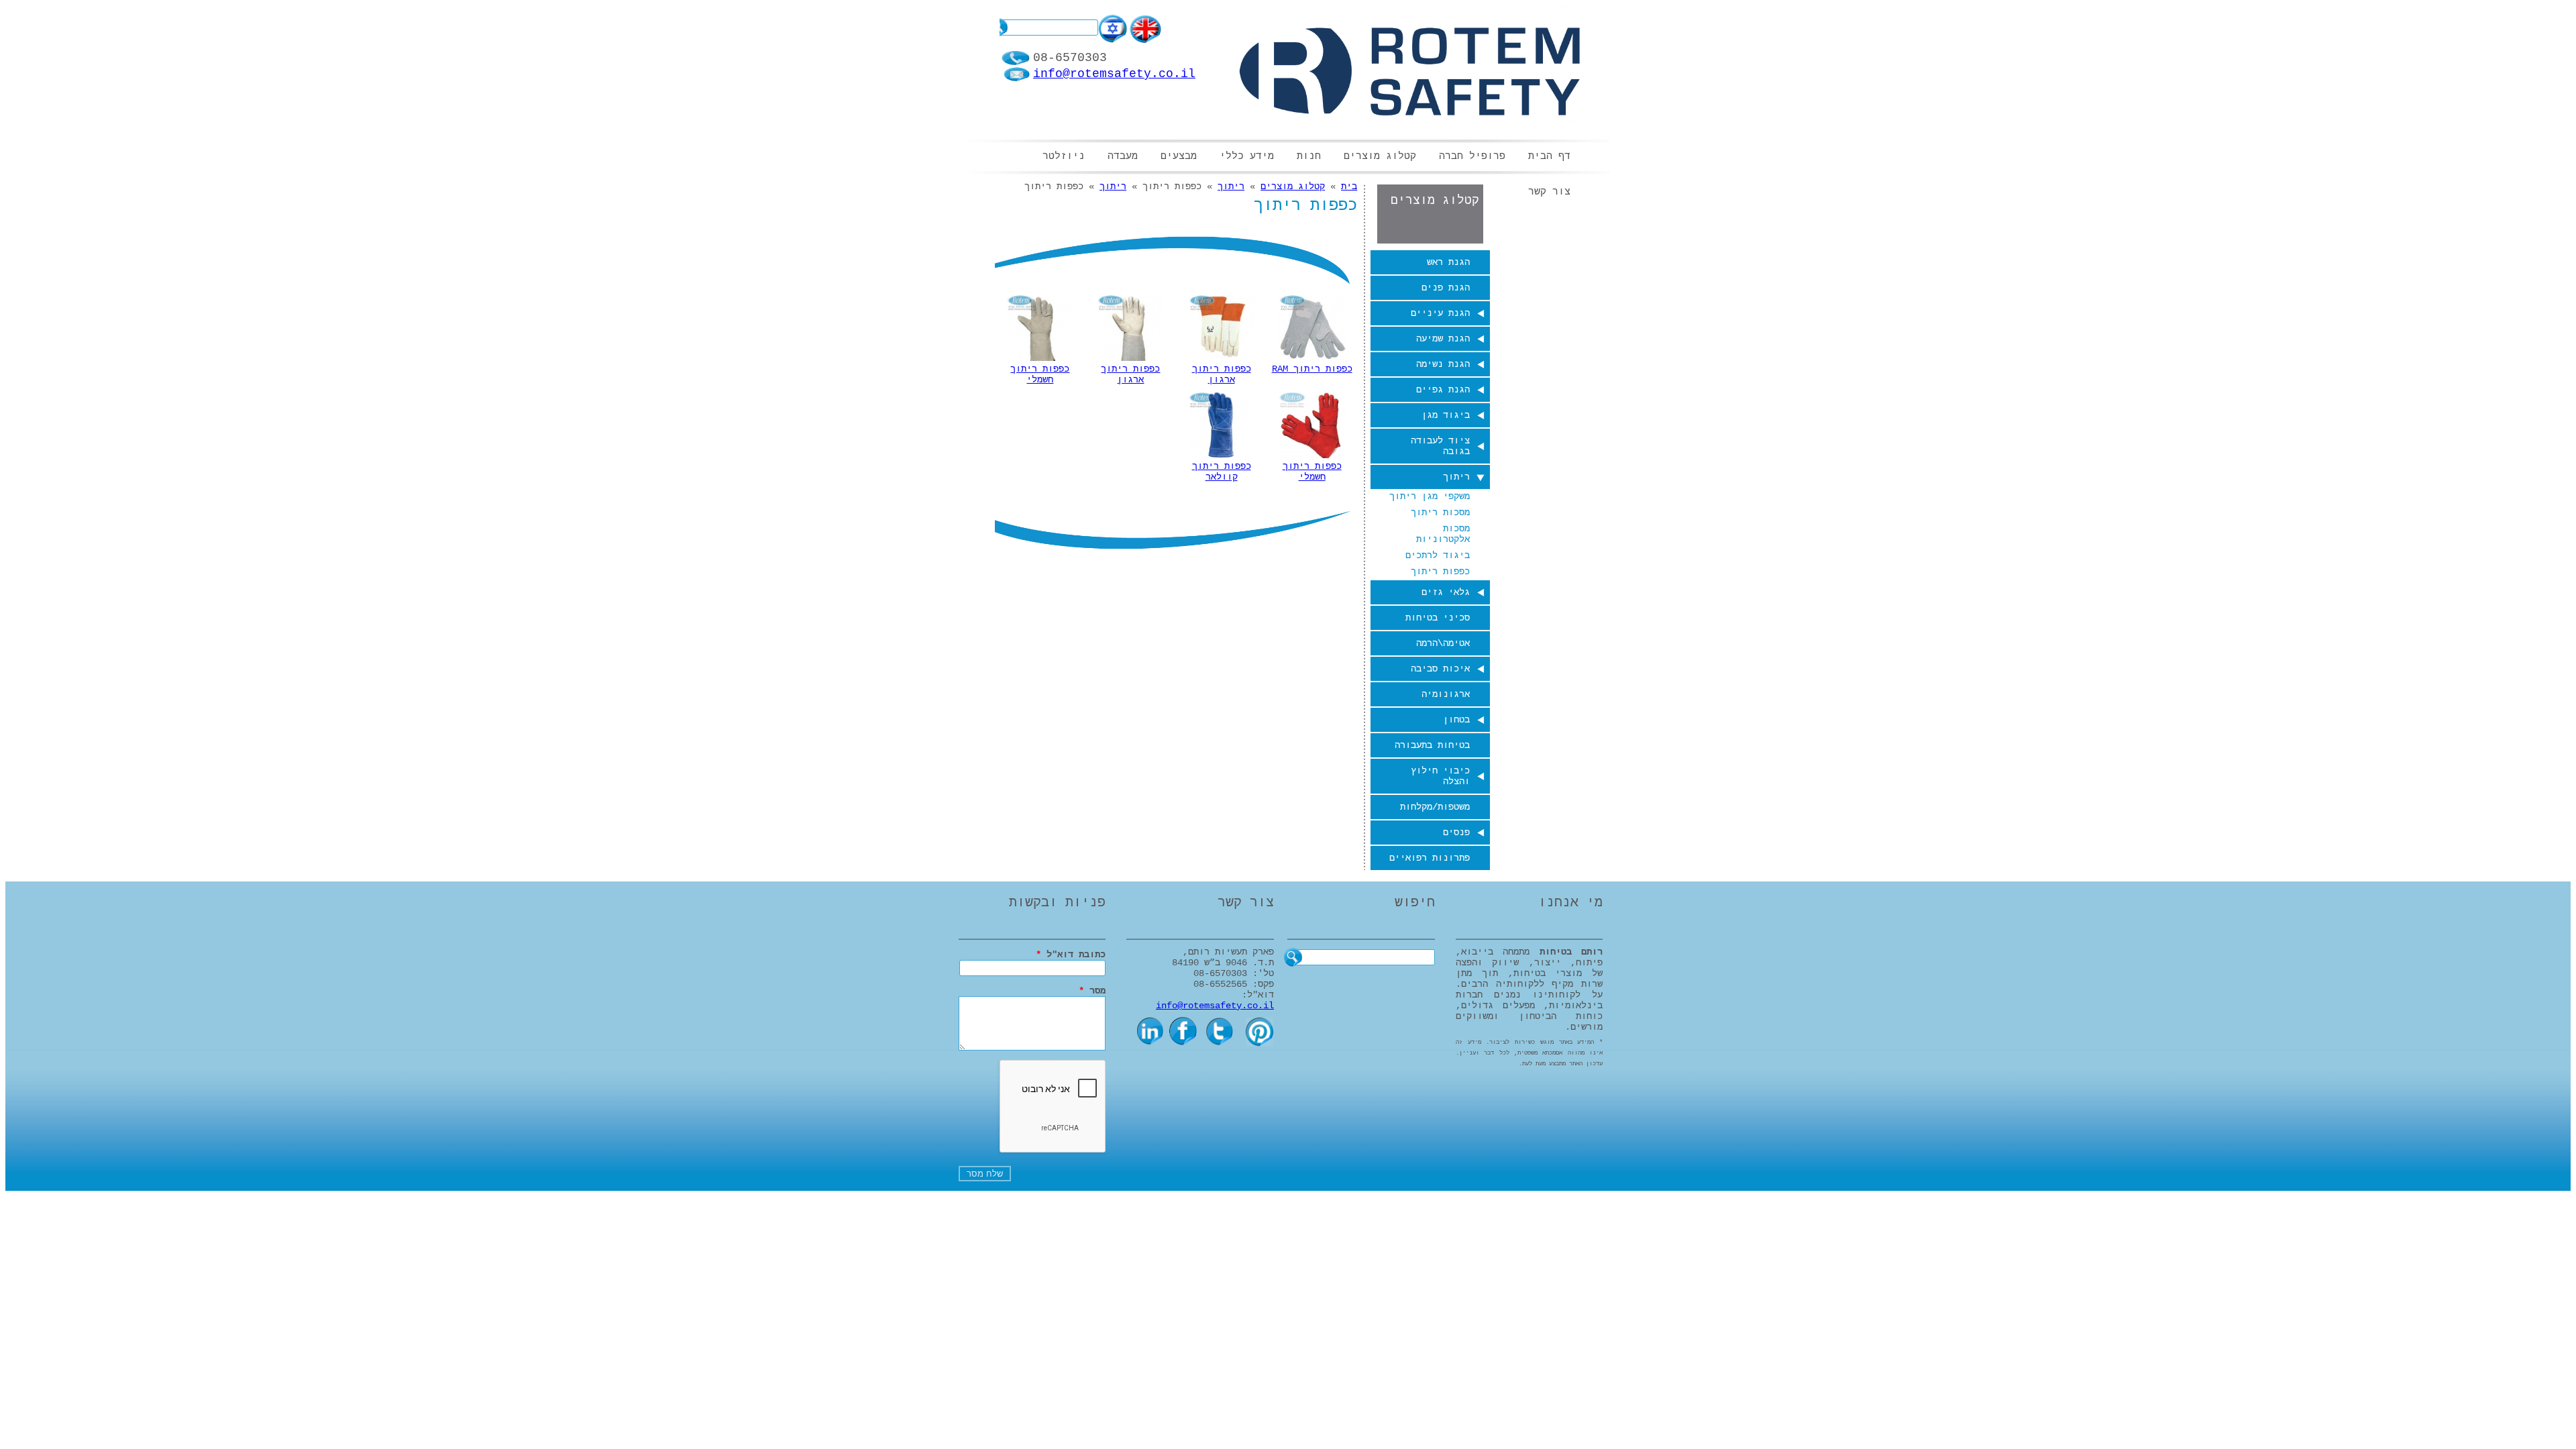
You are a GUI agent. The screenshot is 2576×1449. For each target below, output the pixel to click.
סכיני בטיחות (1438, 618)
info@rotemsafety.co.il (1114, 74)
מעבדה (1123, 157)
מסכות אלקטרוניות (1443, 534)
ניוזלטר (1064, 157)
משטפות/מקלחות (1435, 807)
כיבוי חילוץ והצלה (1440, 776)
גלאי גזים (1446, 592)
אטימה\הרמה (1443, 643)
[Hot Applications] (1145, 41)
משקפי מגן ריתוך (1430, 496)
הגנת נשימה (1443, 364)
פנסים (1456, 833)
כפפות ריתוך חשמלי (1040, 374)
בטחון (1456, 720)
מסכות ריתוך (1440, 513)
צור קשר (1549, 192)
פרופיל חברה (1472, 157)
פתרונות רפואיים (1430, 858)
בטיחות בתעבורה (1432, 745)
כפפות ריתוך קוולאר (1222, 472)
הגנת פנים (1446, 288)
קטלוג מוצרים (1380, 157)
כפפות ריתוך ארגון (1222, 374)
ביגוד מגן (1446, 415)
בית (1349, 186)
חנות (1309, 157)
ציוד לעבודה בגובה (1440, 446)
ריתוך (1456, 477)
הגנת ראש (1448, 262)
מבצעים (1179, 157)
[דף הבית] (1410, 70)
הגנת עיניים (1440, 313)
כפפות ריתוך (1440, 572)
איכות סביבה (1440, 669)
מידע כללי (1247, 157)
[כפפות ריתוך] (1114, 41)
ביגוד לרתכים (1438, 555)
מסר (1092, 991)
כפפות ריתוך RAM (1312, 369)
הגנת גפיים (1443, 390)
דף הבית (1549, 157)
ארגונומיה (1446, 694)
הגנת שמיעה (1443, 339)
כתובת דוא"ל (1071, 955)
